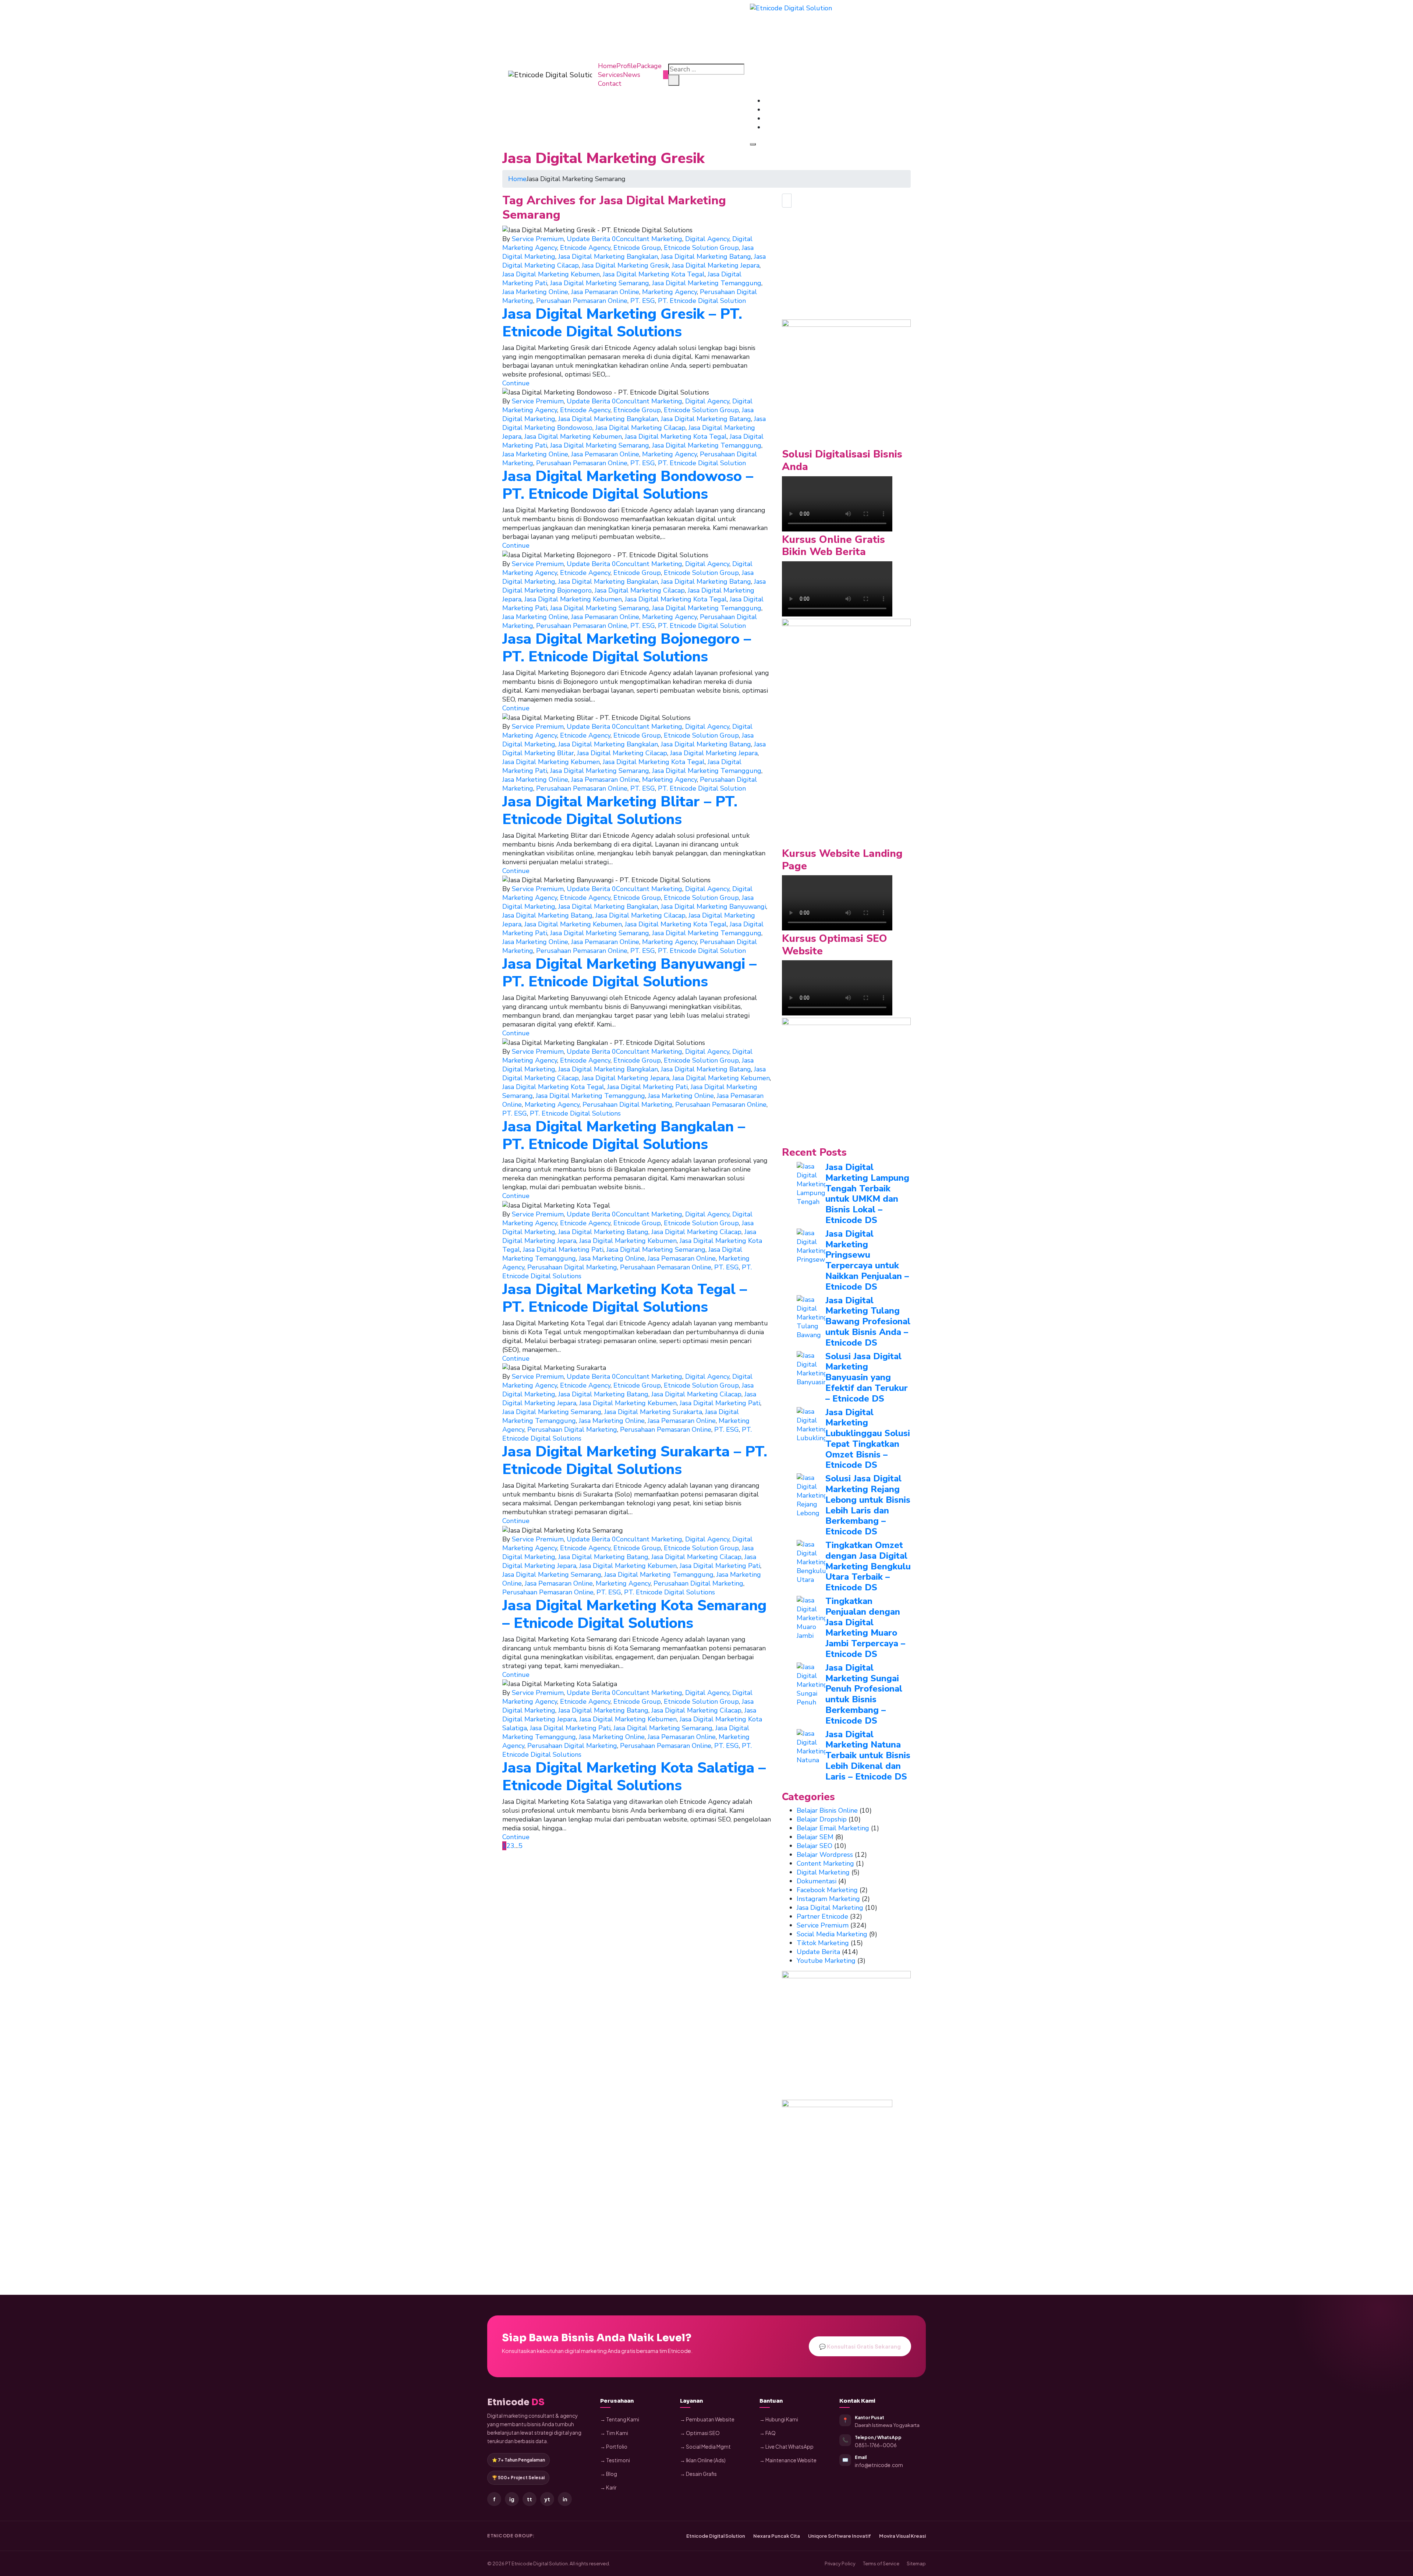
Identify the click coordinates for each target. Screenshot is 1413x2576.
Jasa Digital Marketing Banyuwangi (713, 907)
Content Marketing (825, 1863)
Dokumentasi (817, 1881)
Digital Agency (707, 239)
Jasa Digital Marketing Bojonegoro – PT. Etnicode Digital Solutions (627, 648)
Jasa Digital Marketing (830, 1908)
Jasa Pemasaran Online (605, 292)
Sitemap (916, 2563)
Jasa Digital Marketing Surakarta (653, 1412)
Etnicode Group (637, 248)
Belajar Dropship (822, 1819)
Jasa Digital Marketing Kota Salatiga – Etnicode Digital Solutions (634, 1777)
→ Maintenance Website (788, 2460)
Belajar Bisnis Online (827, 1810)
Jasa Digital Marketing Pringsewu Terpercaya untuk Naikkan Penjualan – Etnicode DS (867, 1260)
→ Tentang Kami (620, 2419)
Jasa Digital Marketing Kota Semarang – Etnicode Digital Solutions (634, 1614)
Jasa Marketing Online (535, 292)
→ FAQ (768, 2433)
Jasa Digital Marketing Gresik (625, 265)
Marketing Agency (670, 292)
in (565, 2499)
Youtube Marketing (826, 1961)
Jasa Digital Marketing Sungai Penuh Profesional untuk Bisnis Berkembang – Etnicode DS (864, 1694)
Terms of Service (881, 2563)
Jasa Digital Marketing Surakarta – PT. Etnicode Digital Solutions (635, 1460)
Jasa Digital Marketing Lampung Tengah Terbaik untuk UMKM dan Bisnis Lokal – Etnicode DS (867, 1194)
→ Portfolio (614, 2447)
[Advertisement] (846, 268)
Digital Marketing (823, 1872)
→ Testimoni (615, 2460)
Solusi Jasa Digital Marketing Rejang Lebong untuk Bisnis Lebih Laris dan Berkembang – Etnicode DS (868, 1505)
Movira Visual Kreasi (902, 2536)
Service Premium (538, 239)
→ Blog (609, 2474)
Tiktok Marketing (823, 1943)
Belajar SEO (814, 1846)
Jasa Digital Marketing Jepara (716, 265)
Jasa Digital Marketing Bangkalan (608, 257)
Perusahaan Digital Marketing (627, 1105)
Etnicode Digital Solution (716, 2536)
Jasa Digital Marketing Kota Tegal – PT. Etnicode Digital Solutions (625, 1298)
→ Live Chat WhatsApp (787, 2447)
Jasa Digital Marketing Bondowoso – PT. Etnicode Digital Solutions (628, 485)
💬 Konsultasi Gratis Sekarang (860, 2346)
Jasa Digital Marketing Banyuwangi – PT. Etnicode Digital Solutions (629, 973)
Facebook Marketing (827, 1890)
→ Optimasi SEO (700, 2433)
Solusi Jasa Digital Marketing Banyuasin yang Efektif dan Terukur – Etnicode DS (867, 1377)
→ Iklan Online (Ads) (703, 2460)
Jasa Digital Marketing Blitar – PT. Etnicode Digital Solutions (620, 810)
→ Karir (608, 2487)
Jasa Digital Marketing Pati (647, 1087)
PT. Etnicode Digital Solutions (575, 1113)
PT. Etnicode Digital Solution (702, 301)
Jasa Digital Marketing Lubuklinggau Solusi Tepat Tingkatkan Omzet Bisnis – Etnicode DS (868, 1439)
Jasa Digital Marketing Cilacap (640, 428)
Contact (610, 84)
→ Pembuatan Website (707, 2419)
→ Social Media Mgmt (705, 2447)
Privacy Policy (840, 2563)
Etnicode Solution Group (701, 248)
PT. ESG (643, 301)
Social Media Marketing (832, 1934)
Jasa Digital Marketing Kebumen (551, 274)
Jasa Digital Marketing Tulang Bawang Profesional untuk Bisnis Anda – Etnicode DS (868, 1321)
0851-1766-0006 (876, 2445)
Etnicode (516, 2402)
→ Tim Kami (614, 2433)
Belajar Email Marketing (833, 1828)
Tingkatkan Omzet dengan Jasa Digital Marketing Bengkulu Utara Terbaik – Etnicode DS (868, 1566)
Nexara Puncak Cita (777, 2536)
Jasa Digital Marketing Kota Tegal (654, 274)
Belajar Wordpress (825, 1855)
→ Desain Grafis (698, 2474)
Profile (626, 66)
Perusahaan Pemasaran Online (582, 301)
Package (649, 66)
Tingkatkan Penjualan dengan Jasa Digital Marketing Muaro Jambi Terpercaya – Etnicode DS (865, 1628)
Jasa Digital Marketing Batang (706, 257)
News (632, 75)
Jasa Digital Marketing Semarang (600, 283)
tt (530, 2499)
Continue (516, 383)
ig (512, 2499)
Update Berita (588, 239)
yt (547, 2499)
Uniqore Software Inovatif (840, 2536)
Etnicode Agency (585, 248)
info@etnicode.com (879, 2465)
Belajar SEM (815, 1837)
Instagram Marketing (828, 1899)
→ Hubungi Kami (779, 2419)
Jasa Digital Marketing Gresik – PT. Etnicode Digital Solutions (622, 323)
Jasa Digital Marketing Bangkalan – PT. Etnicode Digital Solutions (624, 1135)
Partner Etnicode (822, 1916)
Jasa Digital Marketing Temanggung (707, 283)
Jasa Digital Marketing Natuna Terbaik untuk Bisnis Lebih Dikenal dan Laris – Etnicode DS (868, 1755)
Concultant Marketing (649, 239)
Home (607, 66)
